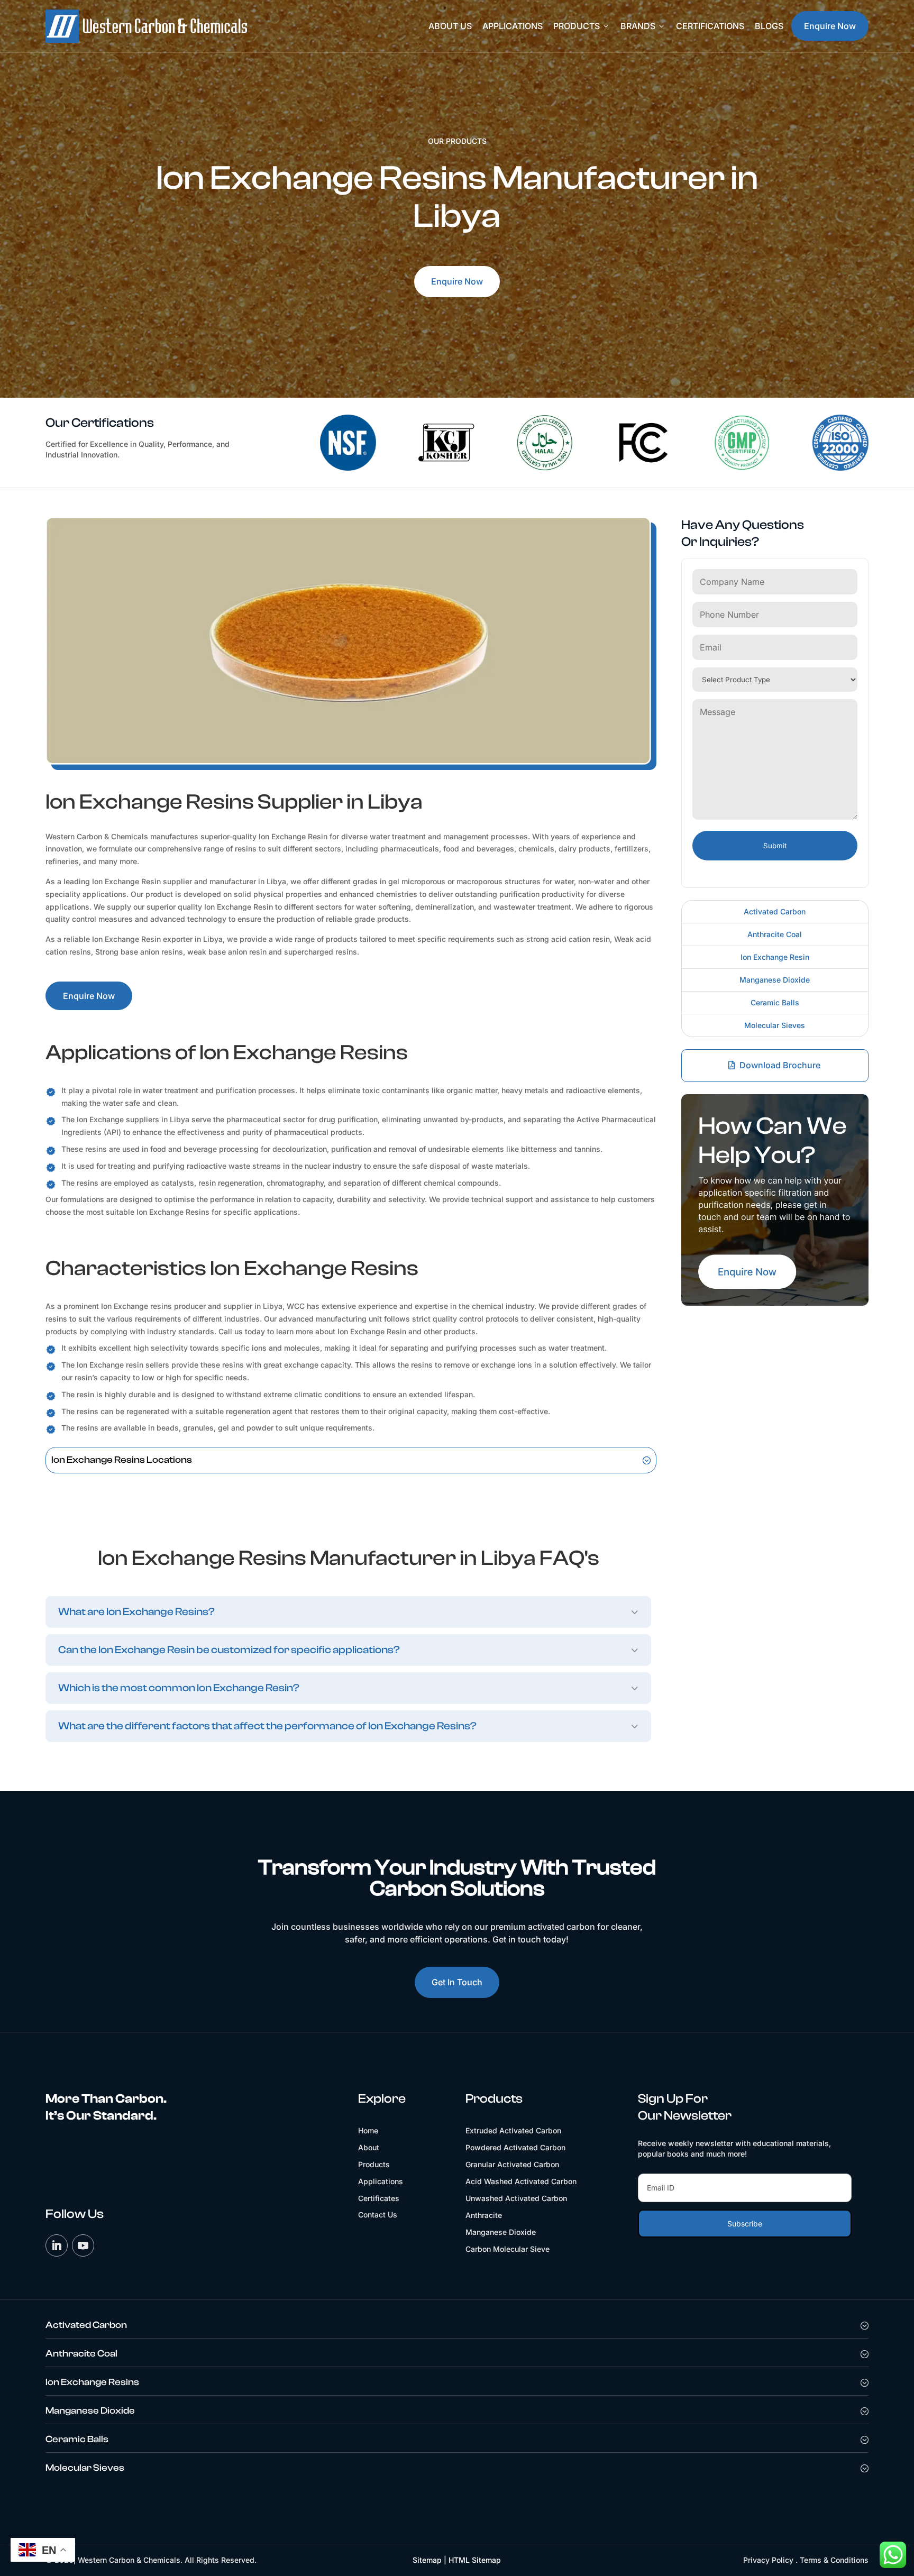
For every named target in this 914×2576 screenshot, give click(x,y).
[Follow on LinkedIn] (57, 2245)
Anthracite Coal (775, 934)
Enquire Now (830, 26)
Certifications (710, 26)
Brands (643, 26)
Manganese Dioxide (775, 980)
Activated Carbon (775, 911)
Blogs (769, 26)
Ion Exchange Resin (775, 957)
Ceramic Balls (775, 1002)
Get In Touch (457, 1982)
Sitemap (427, 2560)
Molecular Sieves (775, 1025)
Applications (513, 26)
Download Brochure (780, 1065)
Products (582, 26)
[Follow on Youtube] (83, 2245)
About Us (450, 26)
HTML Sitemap (475, 2560)
